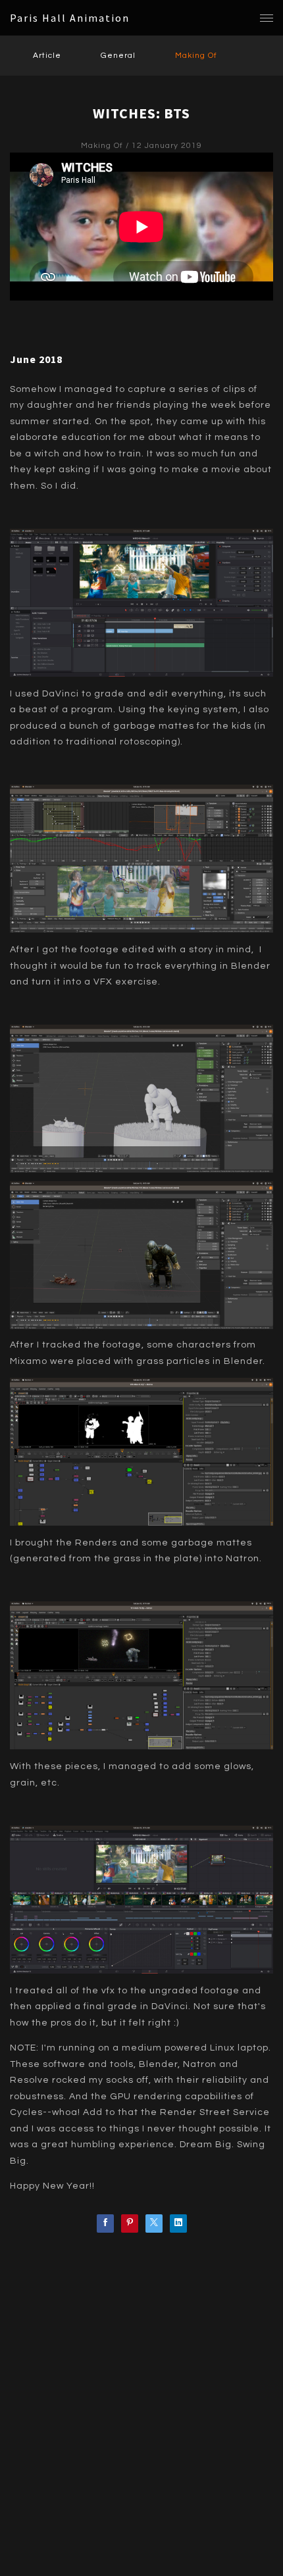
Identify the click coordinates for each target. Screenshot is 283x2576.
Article (47, 56)
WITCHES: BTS (141, 113)
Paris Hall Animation (70, 18)
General (118, 56)
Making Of (196, 56)
